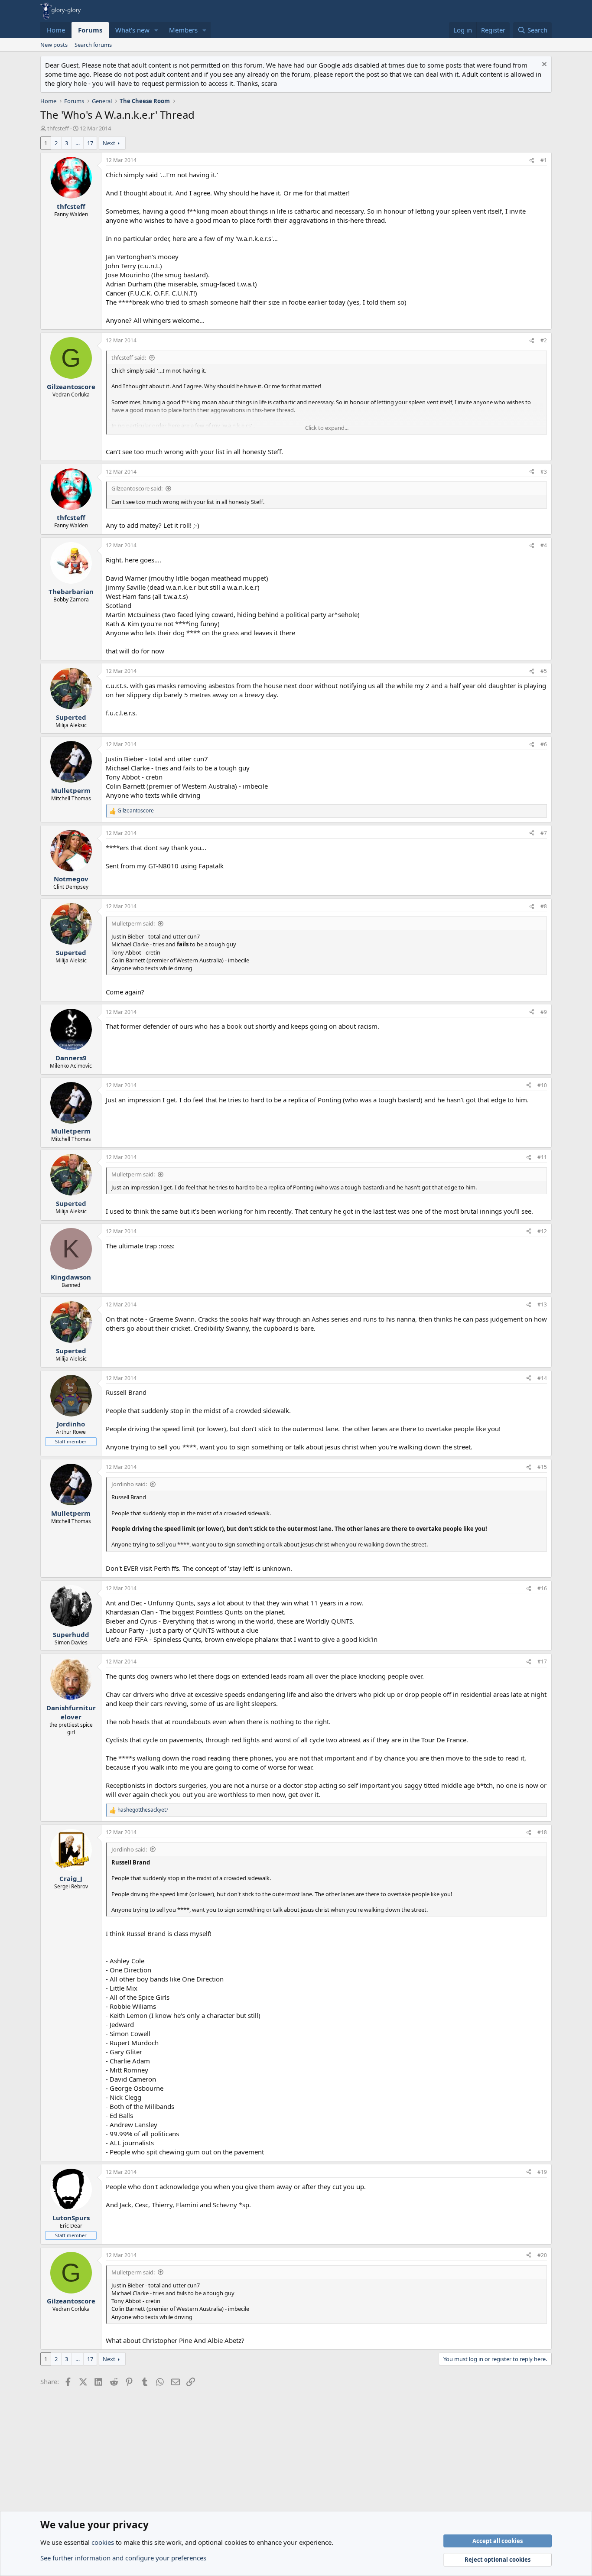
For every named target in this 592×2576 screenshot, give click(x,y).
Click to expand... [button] (327, 428)
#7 (544, 833)
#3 (544, 472)
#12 (542, 1231)
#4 (544, 545)
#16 (542, 1588)
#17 (542, 1662)
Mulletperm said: (133, 923)
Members (183, 30)
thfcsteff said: (129, 357)
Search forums (93, 45)
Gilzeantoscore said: (137, 488)
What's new (132, 30)
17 (90, 143)
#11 (542, 1157)
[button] (156, 30)
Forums (90, 30)
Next (109, 143)
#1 (544, 160)
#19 (542, 2172)
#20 (542, 2255)
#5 (544, 671)
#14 (542, 1378)
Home (56, 30)
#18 (542, 1832)
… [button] (78, 143)
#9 (544, 1012)
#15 (542, 1467)
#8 (544, 906)
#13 (542, 1304)
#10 (542, 1085)
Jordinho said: (129, 1484)
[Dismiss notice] (543, 65)
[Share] (532, 161)
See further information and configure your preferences (123, 2558)
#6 (544, 744)
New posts (54, 45)
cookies (103, 2542)
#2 (544, 340)
